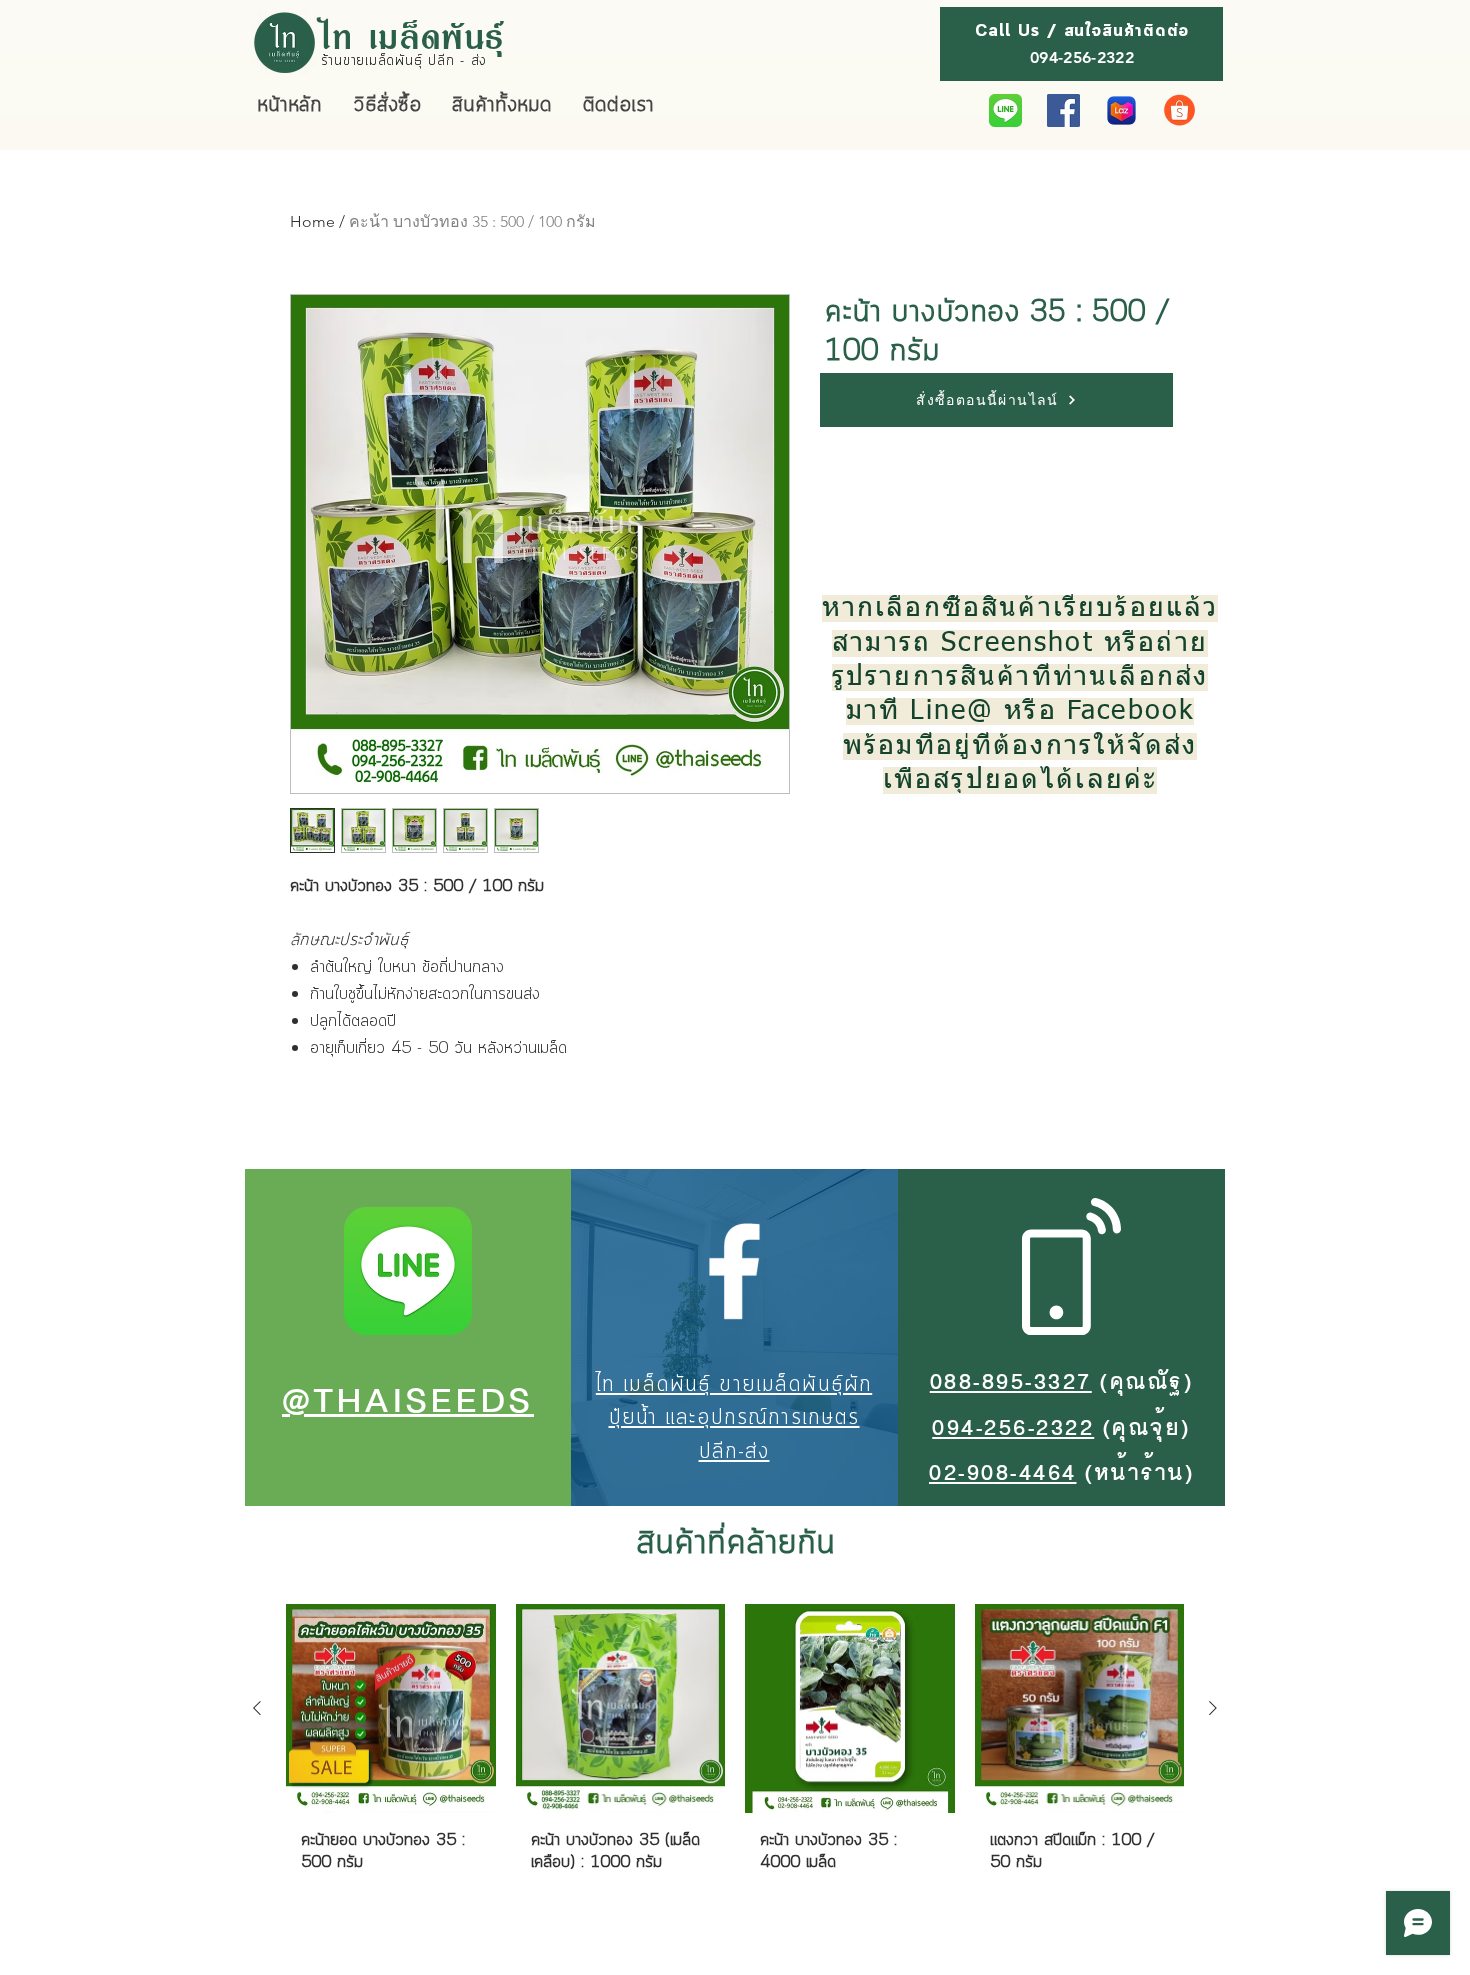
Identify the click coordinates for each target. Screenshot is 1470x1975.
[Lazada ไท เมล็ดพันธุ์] (1121, 110)
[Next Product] (1213, 1708)
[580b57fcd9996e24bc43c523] (1005, 110)
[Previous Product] (257, 1708)
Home (312, 221)
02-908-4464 (1003, 1474)
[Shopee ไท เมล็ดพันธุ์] (1179, 110)
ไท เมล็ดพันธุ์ (413, 35)
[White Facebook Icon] (734, 1271)
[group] (735, 1757)
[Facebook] (1063, 110)
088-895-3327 (1011, 1383)
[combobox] (875, 445)
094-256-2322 (1013, 1429)
